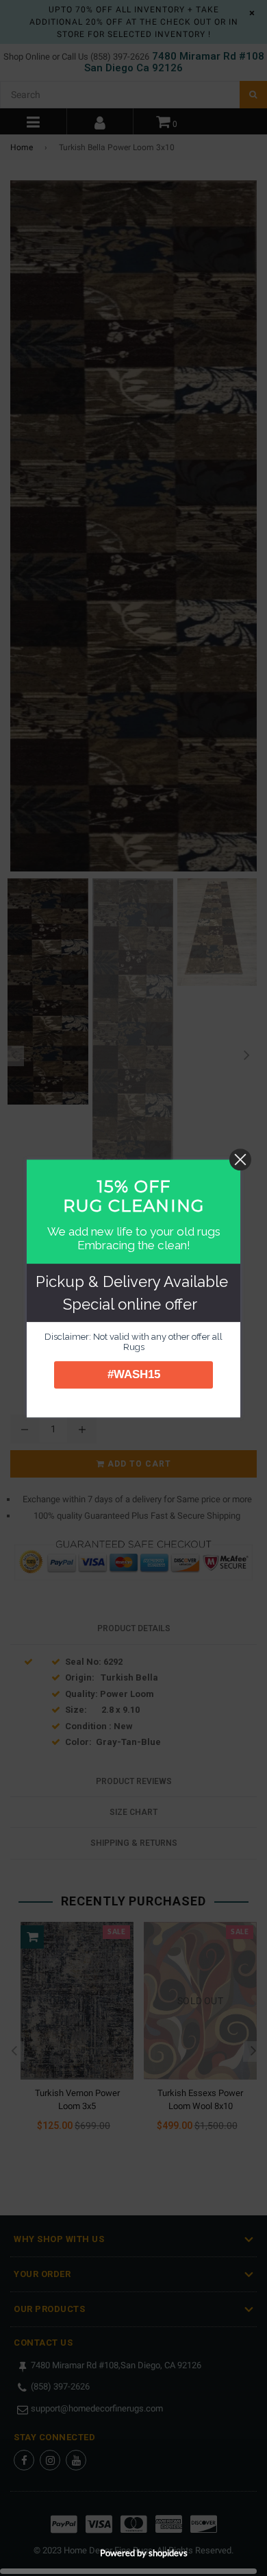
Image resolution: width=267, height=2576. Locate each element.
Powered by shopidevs (144, 2553)
